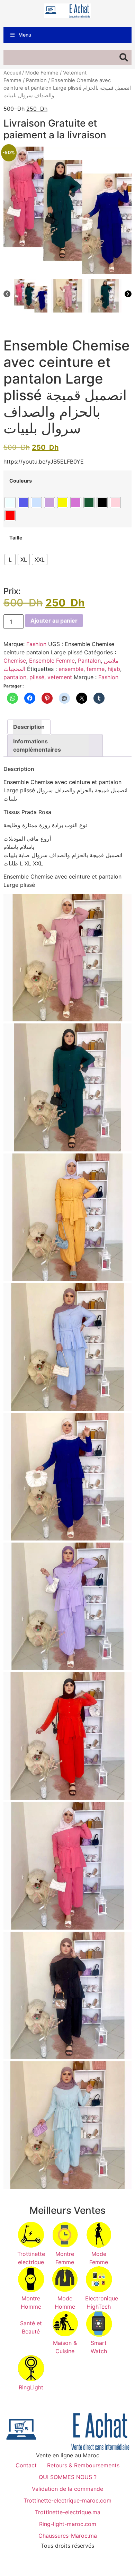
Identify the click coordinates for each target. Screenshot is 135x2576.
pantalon (15, 677)
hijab (114, 669)
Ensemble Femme (52, 661)
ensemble (71, 669)
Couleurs (21, 481)
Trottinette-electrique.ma (68, 2512)
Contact (26, 2465)
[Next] (128, 295)
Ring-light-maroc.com (68, 2524)
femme (96, 669)
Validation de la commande (67, 2489)
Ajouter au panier (54, 621)
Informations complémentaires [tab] (37, 745)
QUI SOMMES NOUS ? (68, 2477)
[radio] (10, 503)
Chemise (15, 661)
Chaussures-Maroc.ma (68, 2536)
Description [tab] (27, 727)
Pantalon (36, 80)
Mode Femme (42, 73)
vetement (60, 677)
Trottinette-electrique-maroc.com (67, 2500)
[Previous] (7, 295)
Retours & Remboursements (83, 2465)
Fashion (36, 644)
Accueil (12, 73)
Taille (16, 538)
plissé (37, 677)
